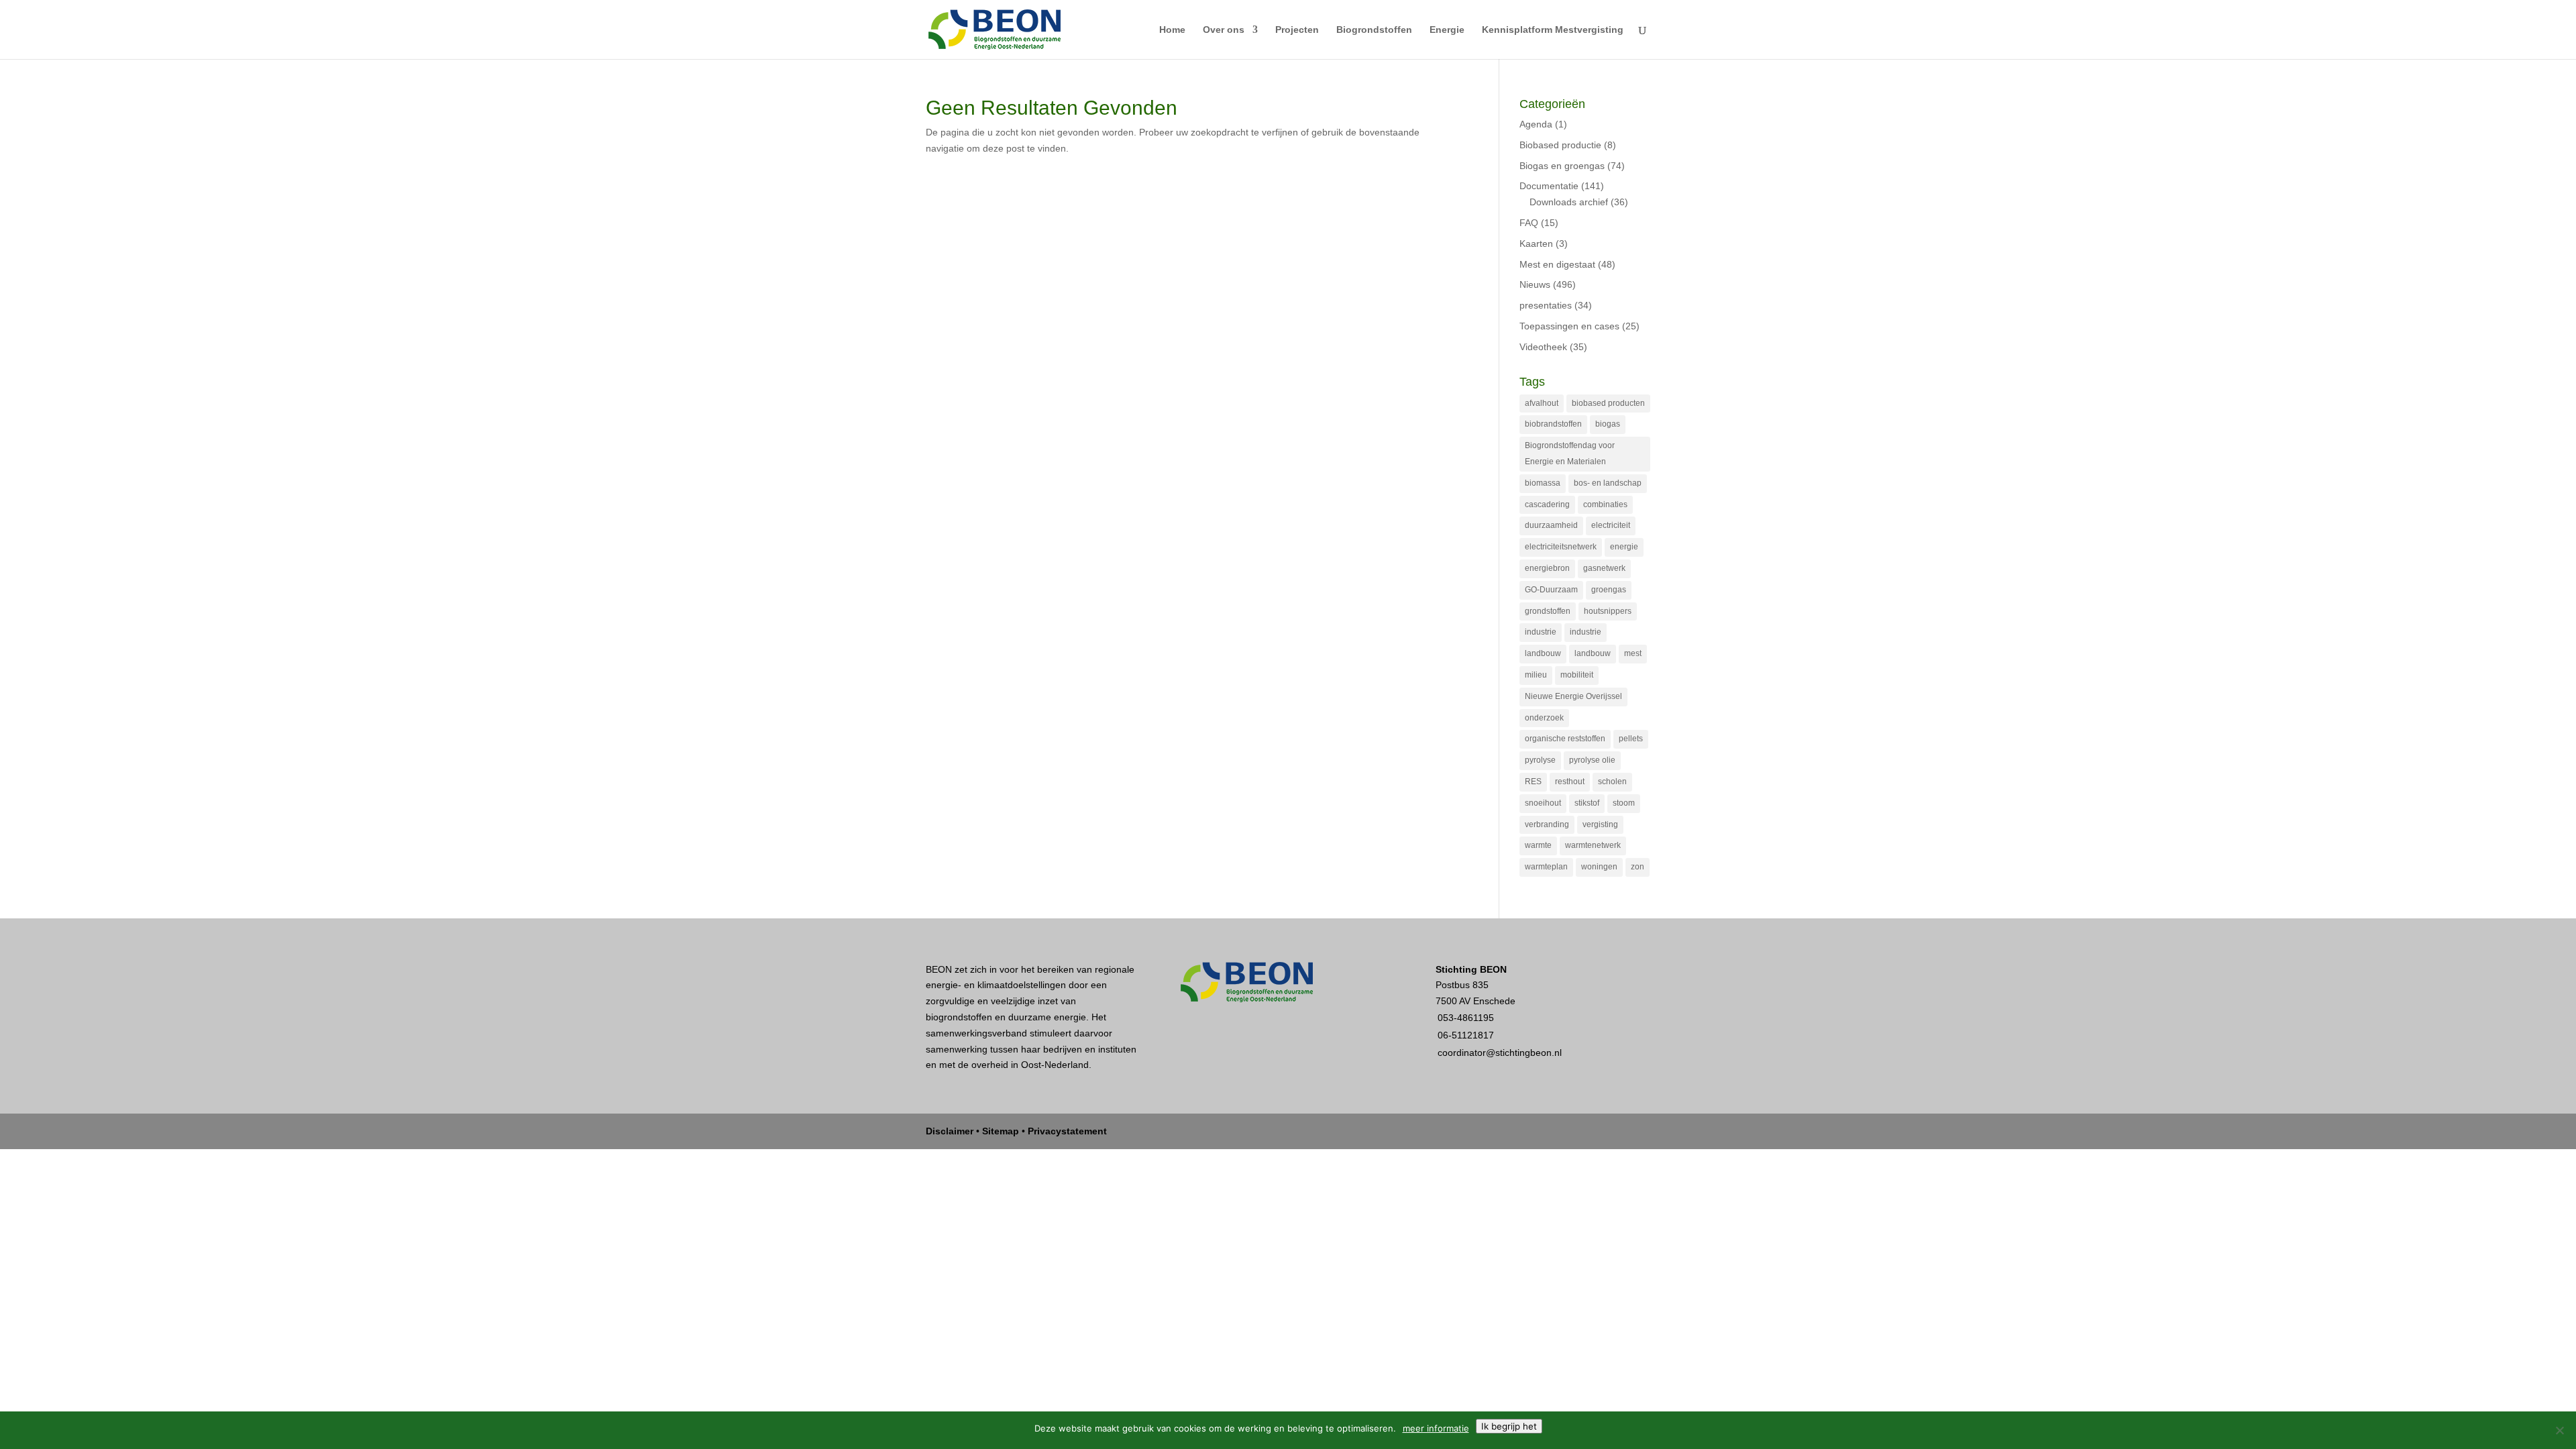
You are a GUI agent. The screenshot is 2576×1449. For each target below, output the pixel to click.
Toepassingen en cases (1569, 326)
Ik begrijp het (1509, 1426)
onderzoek (1544, 718)
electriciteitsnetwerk (1561, 547)
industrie (1541, 632)
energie (1624, 547)
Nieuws (1535, 284)
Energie (1447, 30)
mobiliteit (1577, 675)
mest (1633, 653)
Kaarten (1536, 244)
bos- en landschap (1608, 483)
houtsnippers (1608, 611)
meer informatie (1436, 1428)
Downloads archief (1569, 202)
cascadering (1547, 504)
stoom (1624, 803)
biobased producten (1608, 403)
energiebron (1547, 568)
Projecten (1297, 30)
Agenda (1536, 124)
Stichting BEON (1471, 969)
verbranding (1547, 824)
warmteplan (1546, 867)
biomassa (1543, 483)
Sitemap (1001, 1131)
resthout (1570, 782)
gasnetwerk (1604, 568)
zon (1638, 867)
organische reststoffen (1565, 739)
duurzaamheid (1551, 525)
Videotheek (1543, 347)
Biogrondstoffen (1374, 30)
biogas (1608, 424)
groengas (1609, 590)
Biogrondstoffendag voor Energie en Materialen (1570, 453)
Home (1172, 30)
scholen (1612, 782)
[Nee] (2559, 1430)
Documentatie (1549, 186)
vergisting (1600, 824)
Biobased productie (1560, 145)
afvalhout (1542, 403)
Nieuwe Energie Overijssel (1573, 696)
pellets (1631, 739)
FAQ (1529, 223)
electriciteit (1611, 525)
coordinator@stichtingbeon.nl (1500, 1053)
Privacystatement (1067, 1131)
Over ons (1224, 30)
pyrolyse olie (1592, 760)
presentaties (1546, 305)
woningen (1599, 867)
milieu (1536, 675)
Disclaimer (950, 1131)
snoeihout (1543, 803)
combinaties (1605, 504)
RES (1533, 782)
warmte (1538, 845)
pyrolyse (1540, 760)
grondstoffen (1548, 611)
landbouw (1543, 653)
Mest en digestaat (1557, 264)
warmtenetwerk (1593, 845)
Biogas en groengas (1562, 166)
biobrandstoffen (1553, 424)
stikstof (1587, 803)
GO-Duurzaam (1551, 590)
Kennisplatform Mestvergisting (1553, 30)
